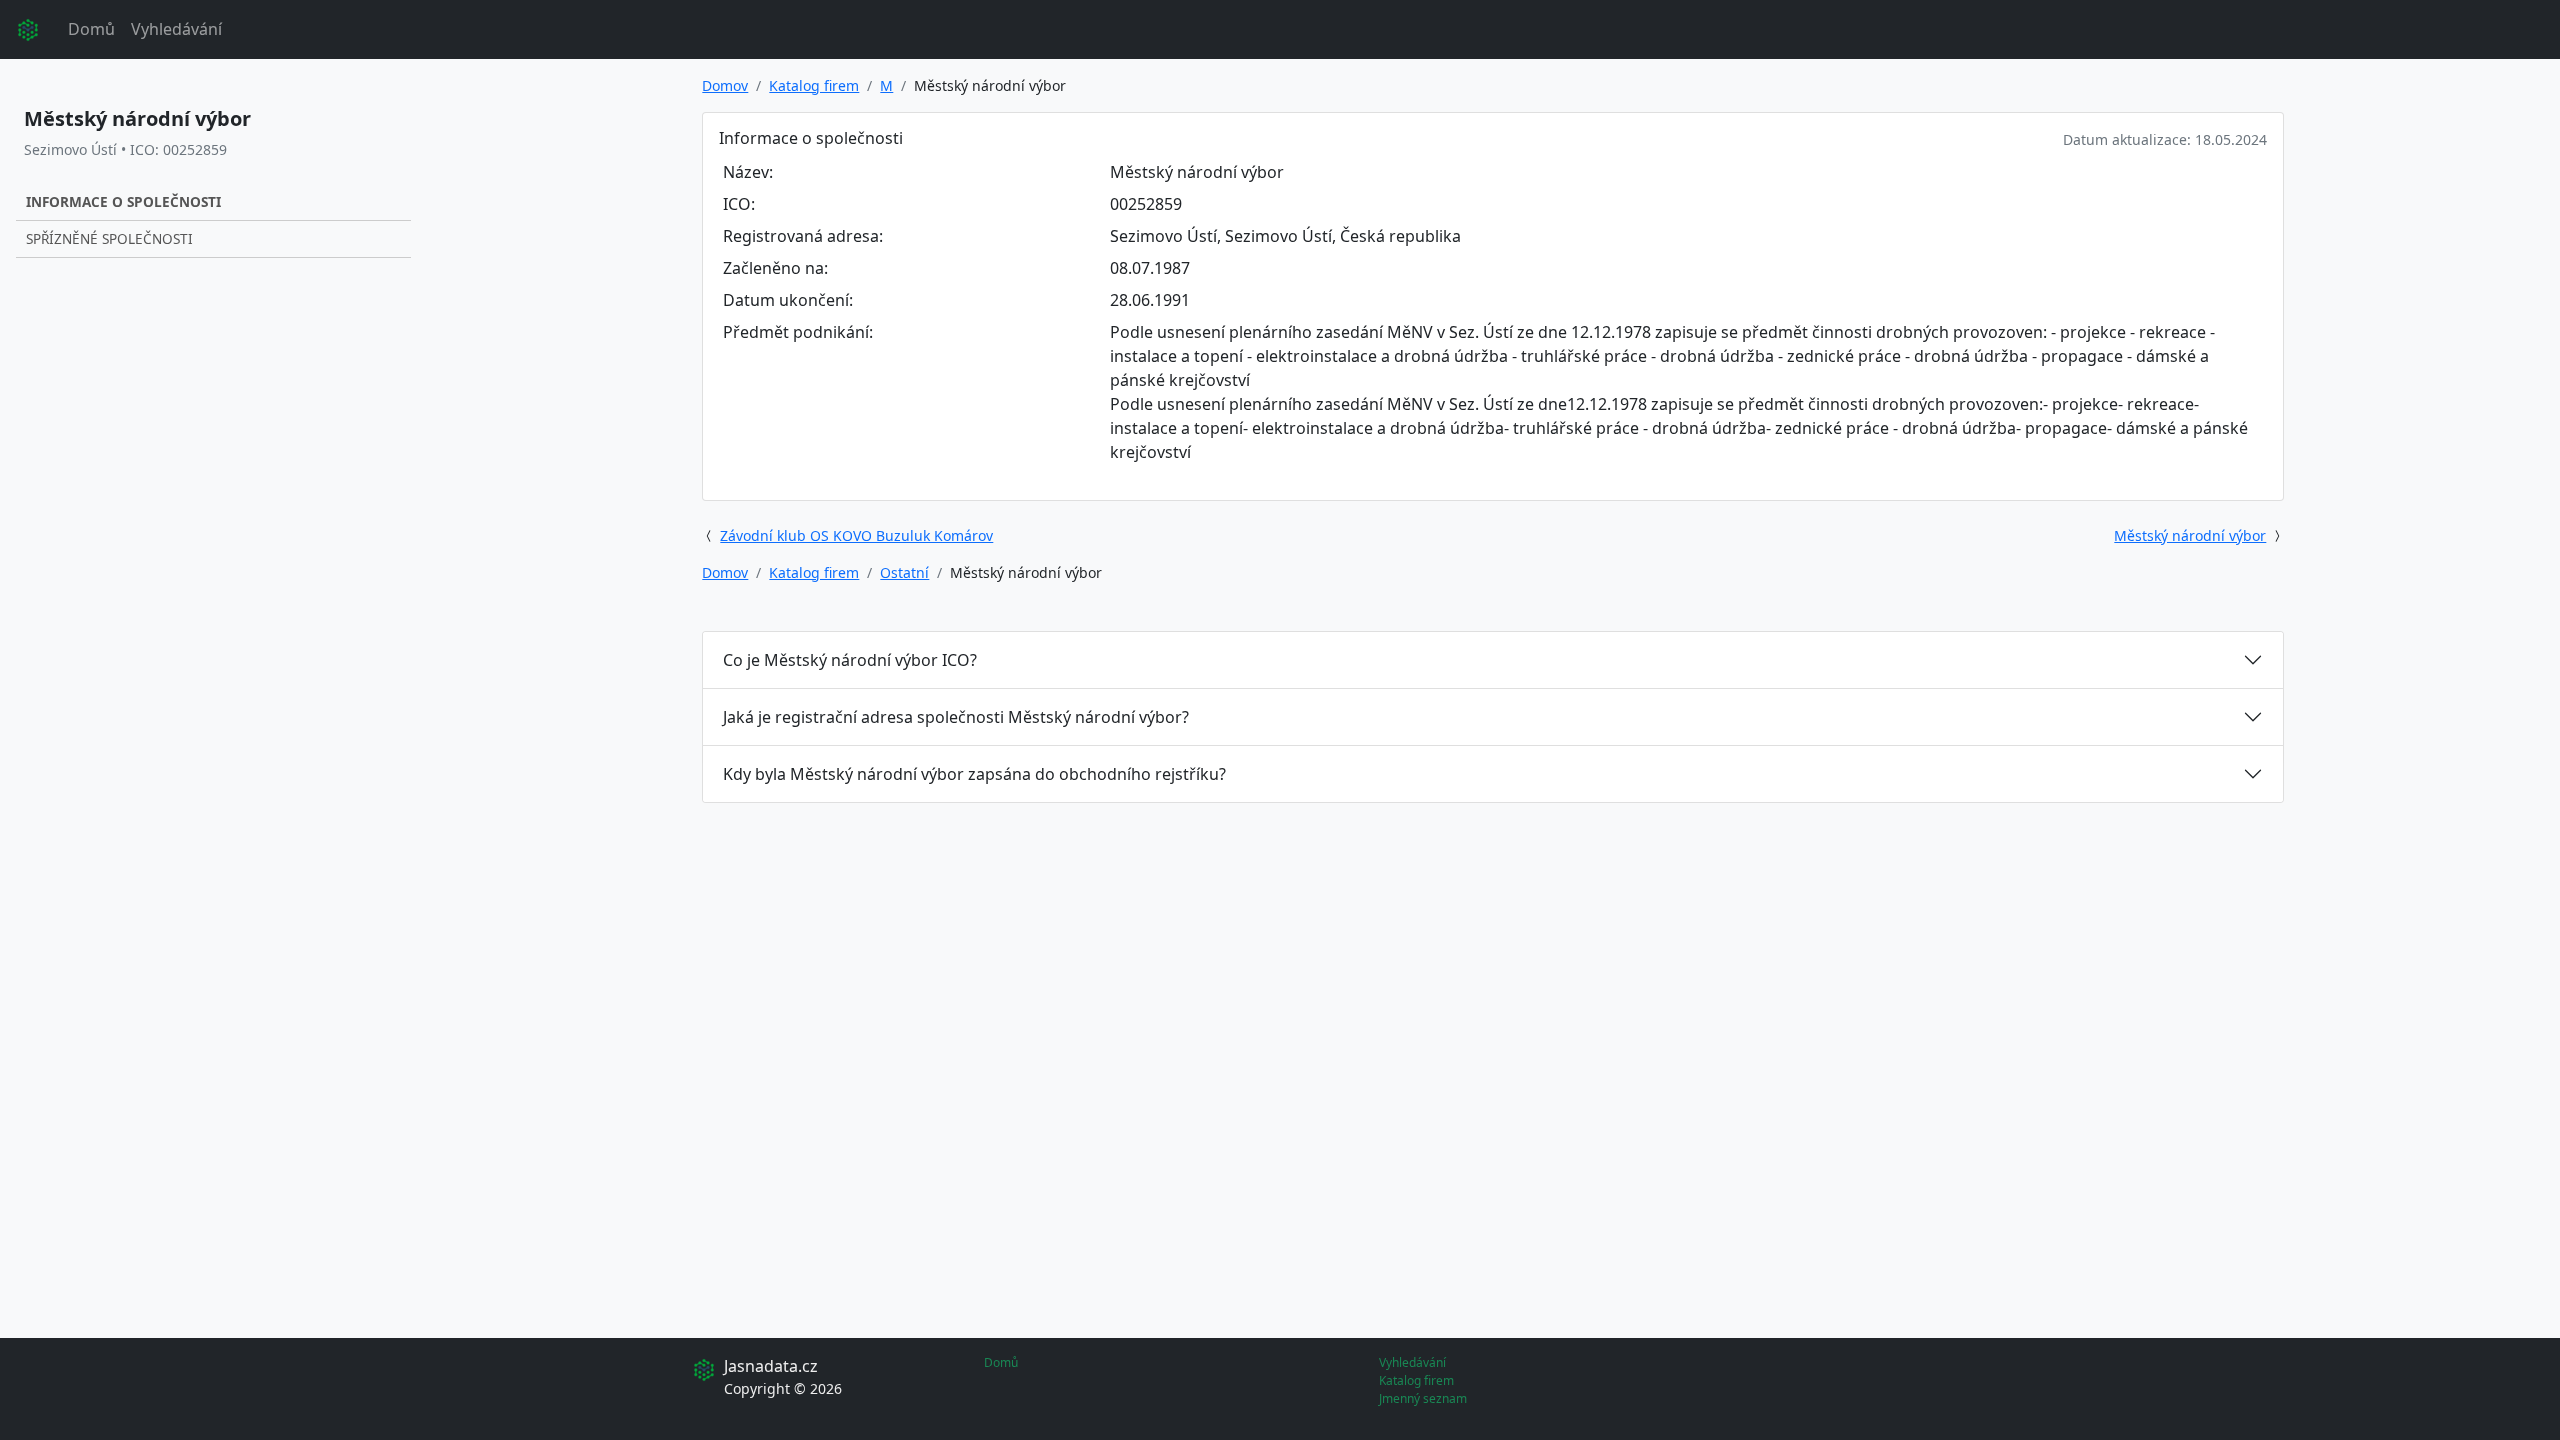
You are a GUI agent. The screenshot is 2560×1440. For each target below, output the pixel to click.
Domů (91, 29)
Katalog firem (814, 85)
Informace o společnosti (123, 201)
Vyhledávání (176, 29)
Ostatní (904, 572)
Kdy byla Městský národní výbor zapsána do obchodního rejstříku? (974, 774)
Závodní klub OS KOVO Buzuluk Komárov (856, 535)
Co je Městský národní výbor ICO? (850, 660)
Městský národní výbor (2190, 535)
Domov (725, 85)
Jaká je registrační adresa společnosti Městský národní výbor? (956, 717)
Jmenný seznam (1423, 1398)
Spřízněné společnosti (109, 238)
